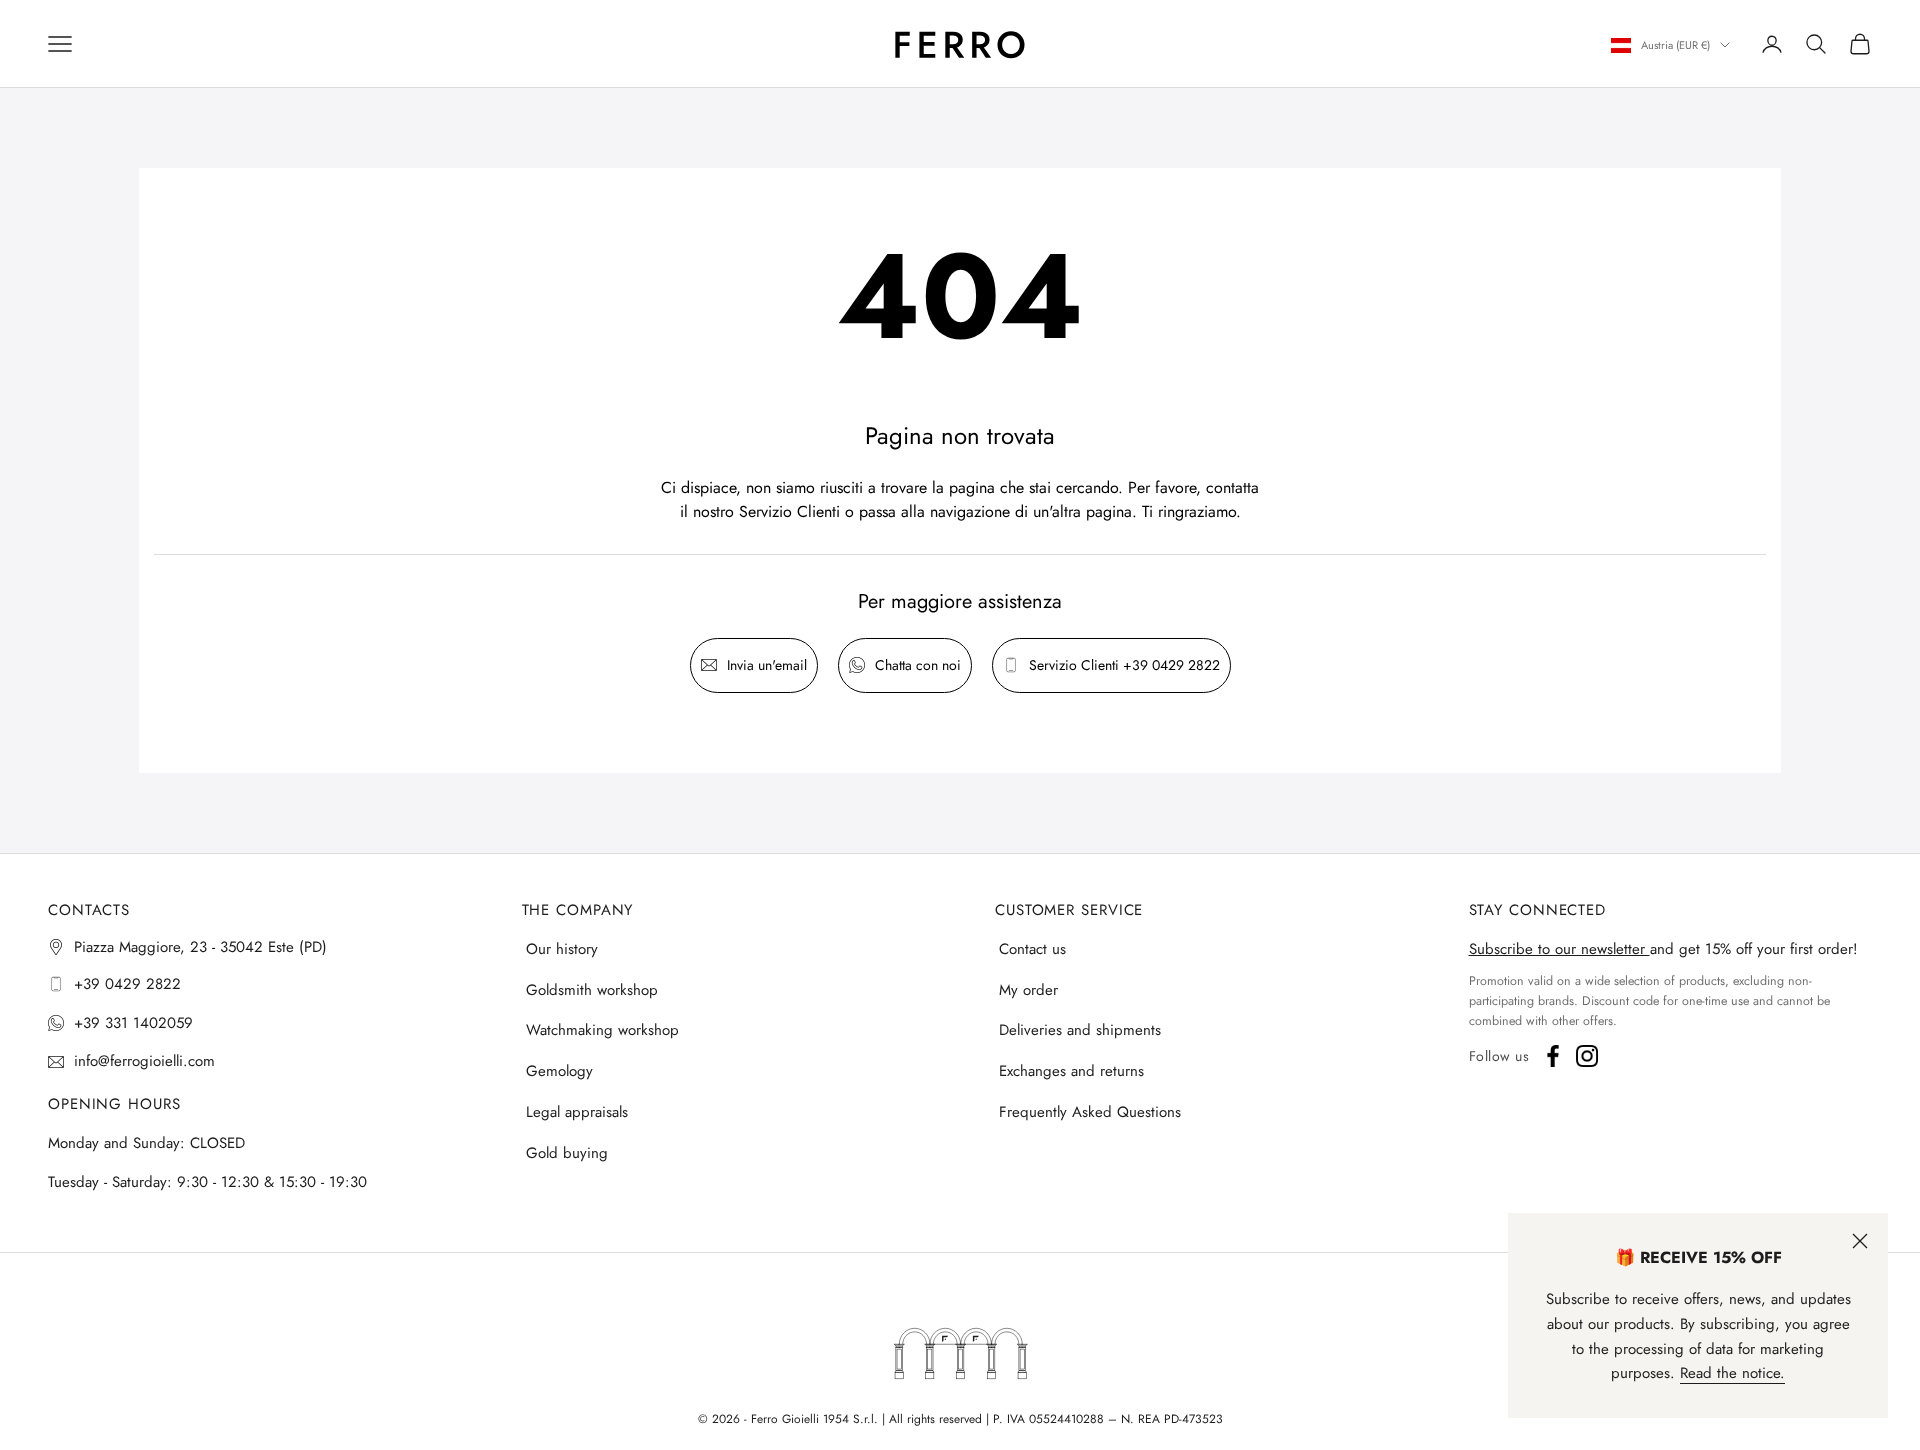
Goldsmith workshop (592, 990)
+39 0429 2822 (127, 984)
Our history (562, 949)
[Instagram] (1587, 1056)
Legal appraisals (577, 1112)
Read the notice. (1732, 1373)
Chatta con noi (918, 665)
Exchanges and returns (1071, 1071)
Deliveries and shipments (1080, 1030)
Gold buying (567, 1153)
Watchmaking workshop (602, 1030)
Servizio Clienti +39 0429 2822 (1124, 665)
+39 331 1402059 (133, 1023)
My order (1028, 990)
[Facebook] (1553, 1056)
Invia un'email (767, 665)
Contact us (1032, 949)
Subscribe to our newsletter (1559, 949)
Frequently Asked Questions (1090, 1112)
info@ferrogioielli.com (144, 1061)
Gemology (559, 1071)
